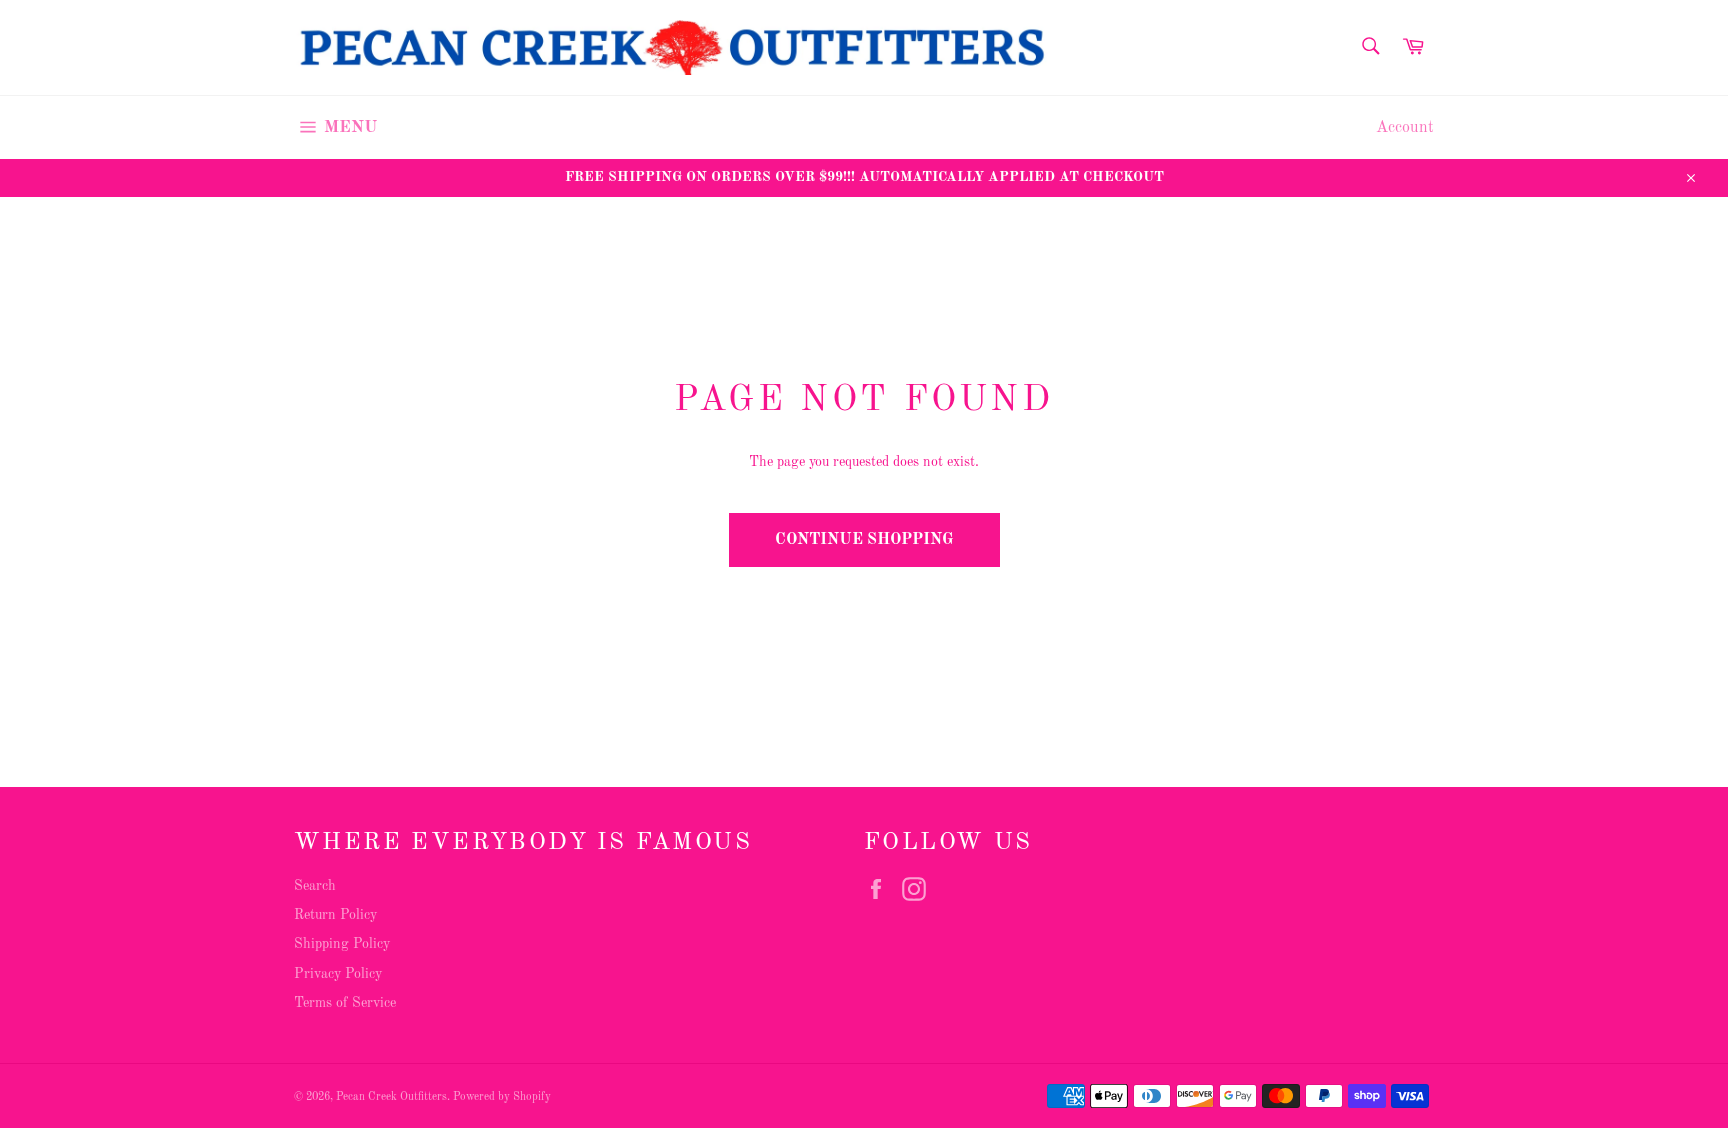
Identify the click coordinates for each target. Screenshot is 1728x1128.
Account (1405, 128)
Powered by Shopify (502, 1097)
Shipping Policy (342, 944)
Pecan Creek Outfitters (391, 1097)
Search (315, 886)
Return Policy (335, 915)
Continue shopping (864, 540)
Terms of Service (345, 1003)
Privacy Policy (338, 974)
